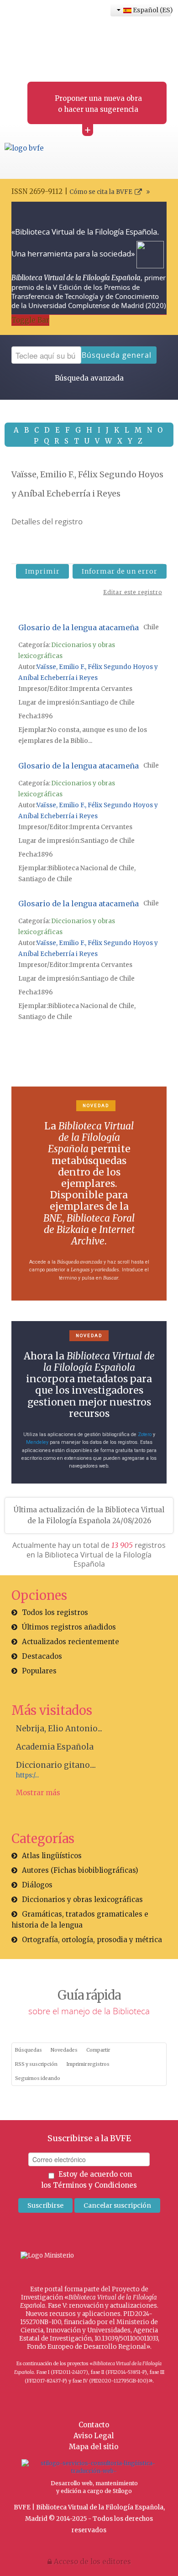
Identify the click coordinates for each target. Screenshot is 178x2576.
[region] (89, 1194)
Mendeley (37, 1442)
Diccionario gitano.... (56, 1765)
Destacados (42, 1656)
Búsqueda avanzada (89, 378)
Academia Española (55, 1747)
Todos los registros (55, 1612)
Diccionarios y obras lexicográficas (82, 1899)
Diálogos (37, 1885)
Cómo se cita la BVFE (101, 192)
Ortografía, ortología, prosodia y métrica (92, 1940)
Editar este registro (133, 592)
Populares (39, 1671)
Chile (151, 627)
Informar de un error (120, 571)
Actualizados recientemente (71, 1642)
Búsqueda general (117, 355)
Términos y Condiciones (95, 2185)
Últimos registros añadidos (69, 1627)
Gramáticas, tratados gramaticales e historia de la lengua (80, 1920)
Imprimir (42, 571)
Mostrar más (38, 1793)
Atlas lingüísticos (52, 1856)
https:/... (27, 1775)
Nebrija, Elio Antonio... (59, 1729)
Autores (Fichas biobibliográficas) (80, 1870)
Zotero (145, 1434)
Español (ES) (151, 10)
